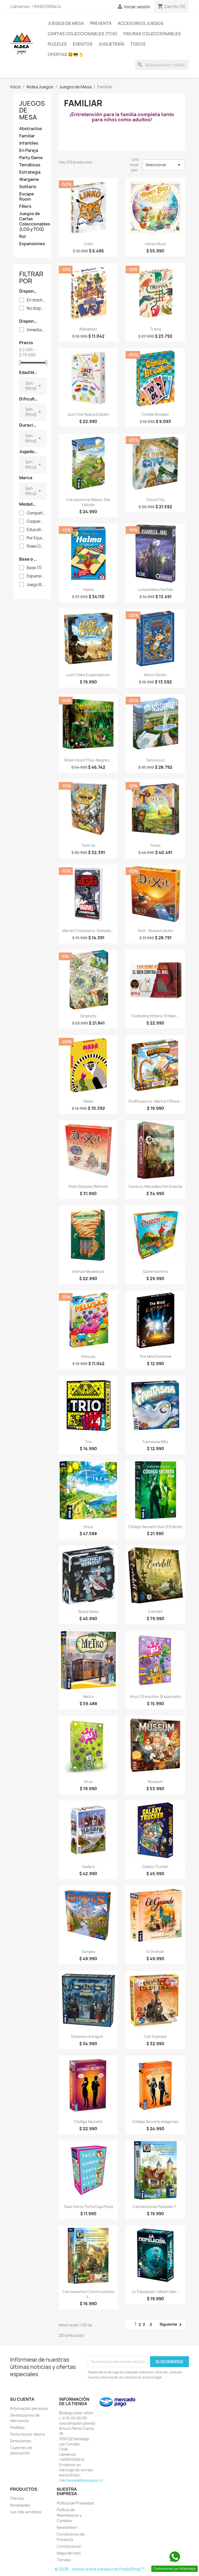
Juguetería (111, 44)
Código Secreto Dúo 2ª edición (155, 1527)
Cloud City (155, 500)
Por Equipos (36, 538)
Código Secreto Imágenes (155, 2122)
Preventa (101, 23)
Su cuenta (22, 2399)
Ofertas (17, 2498)
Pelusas (88, 1356)
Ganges (88, 1952)
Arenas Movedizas (88, 1271)
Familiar (27, 136)
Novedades (20, 2505)
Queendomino (155, 1271)
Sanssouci (155, 760)
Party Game (31, 158)
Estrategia (30, 172)
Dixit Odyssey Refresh (88, 1186)
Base (34, 568)
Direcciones (21, 2441)
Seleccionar (164, 165)
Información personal (29, 2408)
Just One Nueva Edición (88, 414)
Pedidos (17, 2427)
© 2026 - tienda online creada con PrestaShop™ (100, 2569)
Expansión (36, 576)
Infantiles (29, 143)
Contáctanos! (69, 2546)
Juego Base (36, 585)
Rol (22, 237)
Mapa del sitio (69, 2553)
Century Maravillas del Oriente (155, 1186)
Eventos (83, 44)
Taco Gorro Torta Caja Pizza (88, 2207)
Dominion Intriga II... (88, 2037)
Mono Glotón (155, 675)
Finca (88, 1527)
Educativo (36, 530)
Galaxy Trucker (155, 1866)
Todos (138, 44)
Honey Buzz (155, 244)
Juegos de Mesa (66, 23)
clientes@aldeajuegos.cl (81, 2480)
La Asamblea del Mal (155, 590)
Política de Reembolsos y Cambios (69, 2515)
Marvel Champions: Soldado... (88, 931)
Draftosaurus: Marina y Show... (155, 1101)
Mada (88, 1101)
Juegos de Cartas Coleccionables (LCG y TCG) (33, 221)
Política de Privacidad (75, 2503)
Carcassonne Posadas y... (155, 2207)
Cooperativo (36, 521)
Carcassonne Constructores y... (88, 2294)
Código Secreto (88, 2122)
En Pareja (29, 150)
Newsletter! (67, 2527)
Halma (88, 590)
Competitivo (36, 513)
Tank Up (88, 845)
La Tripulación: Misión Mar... (155, 2292)
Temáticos (30, 165)
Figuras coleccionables (152, 34)
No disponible (36, 308)
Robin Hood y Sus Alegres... (88, 760)
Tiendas (64, 2560)
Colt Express (155, 2037)
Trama (155, 329)
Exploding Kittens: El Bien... (155, 1016)
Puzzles (57, 44)
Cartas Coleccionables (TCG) (83, 34)
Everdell (155, 1611)
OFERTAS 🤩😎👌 (66, 54)
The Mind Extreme (155, 1356)
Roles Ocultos (36, 546)
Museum (155, 1781)
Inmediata (36, 330)
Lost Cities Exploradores (88, 675)
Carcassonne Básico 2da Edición (88, 502)
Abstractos (31, 129)
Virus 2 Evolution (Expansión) (155, 1696)
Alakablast (88, 329)
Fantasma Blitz (155, 1442)
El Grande (155, 1952)
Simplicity (88, 1016)
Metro (88, 1696)
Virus (88, 1781)
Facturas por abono (27, 2434)
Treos (155, 845)
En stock (36, 300)
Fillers (25, 206)
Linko (88, 244)
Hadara (88, 1866)
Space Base (88, 1611)
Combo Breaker (155, 414)
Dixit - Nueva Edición (155, 931)
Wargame (29, 179)
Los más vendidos (26, 2512)
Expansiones (32, 244)
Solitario (28, 187)
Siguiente (172, 2325)
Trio (88, 1442)
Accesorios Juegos (141, 23)
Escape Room (27, 197)
